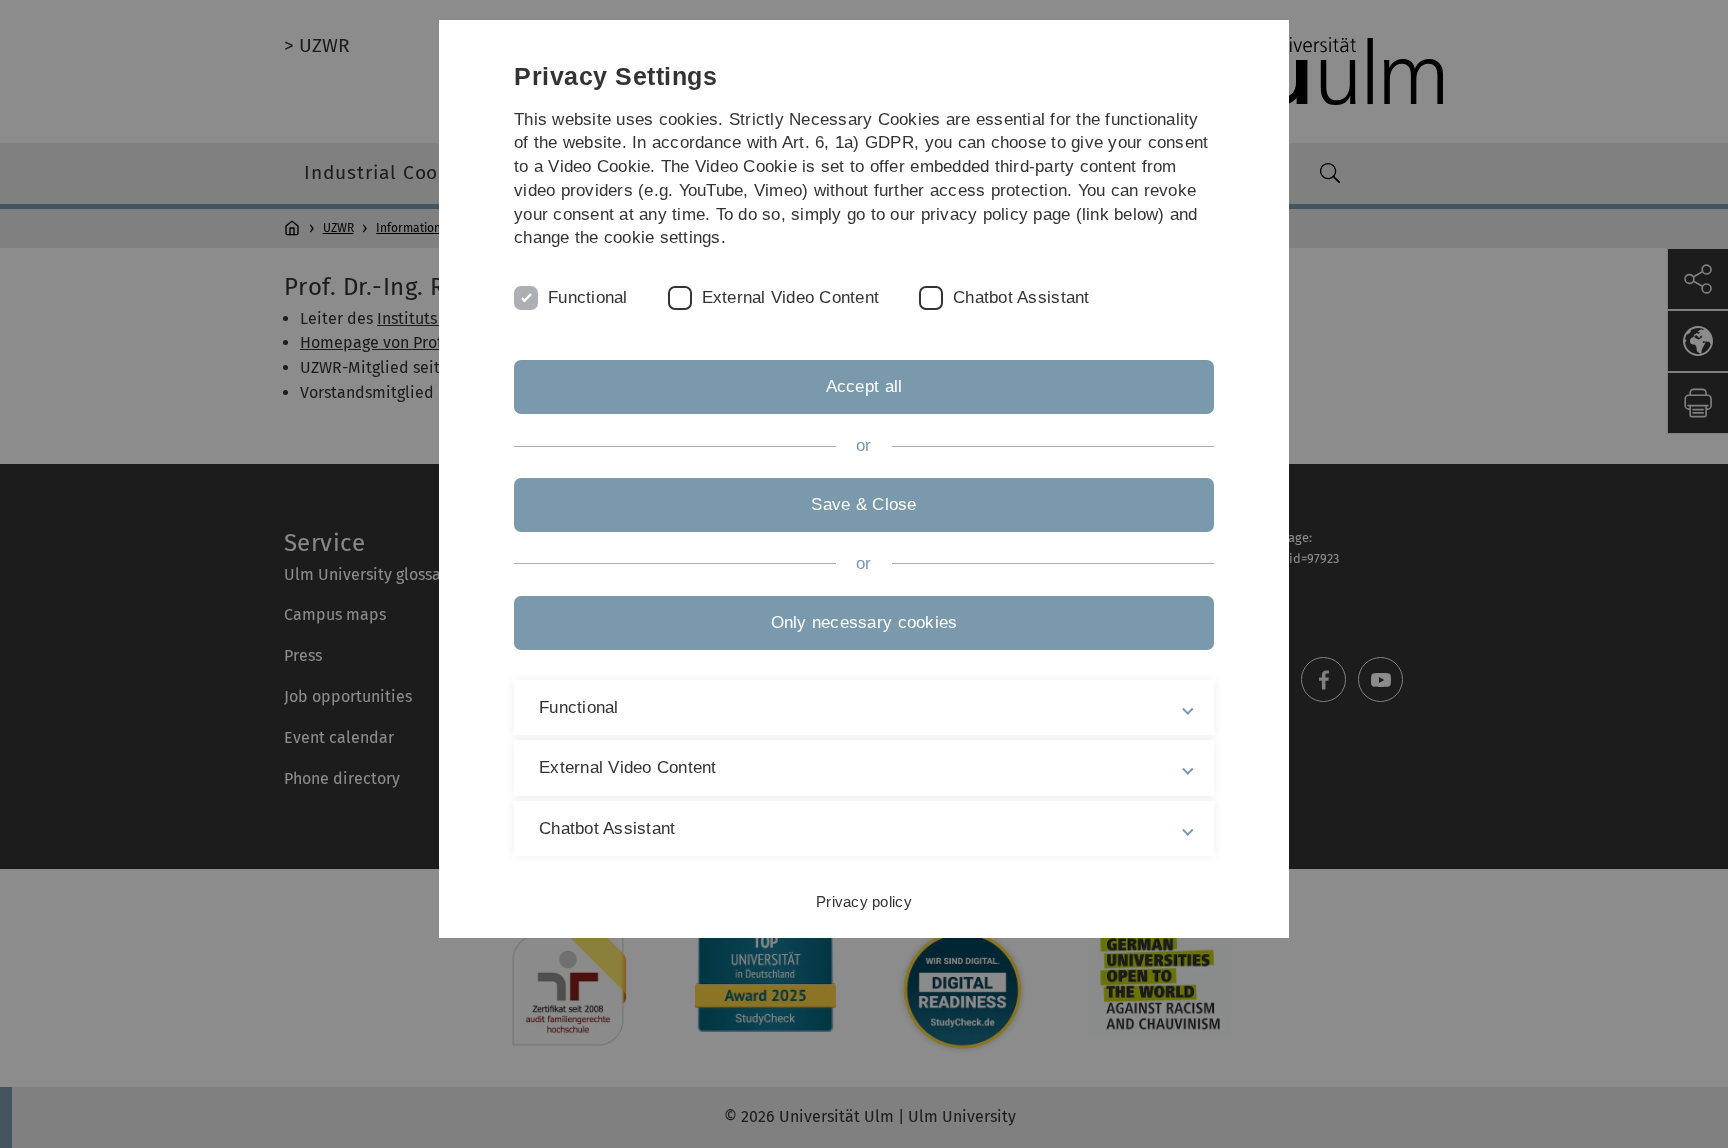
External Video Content (791, 297)
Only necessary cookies (864, 622)
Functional (588, 297)
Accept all (864, 386)
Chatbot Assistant (1021, 297)
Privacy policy (864, 901)
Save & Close (863, 504)
